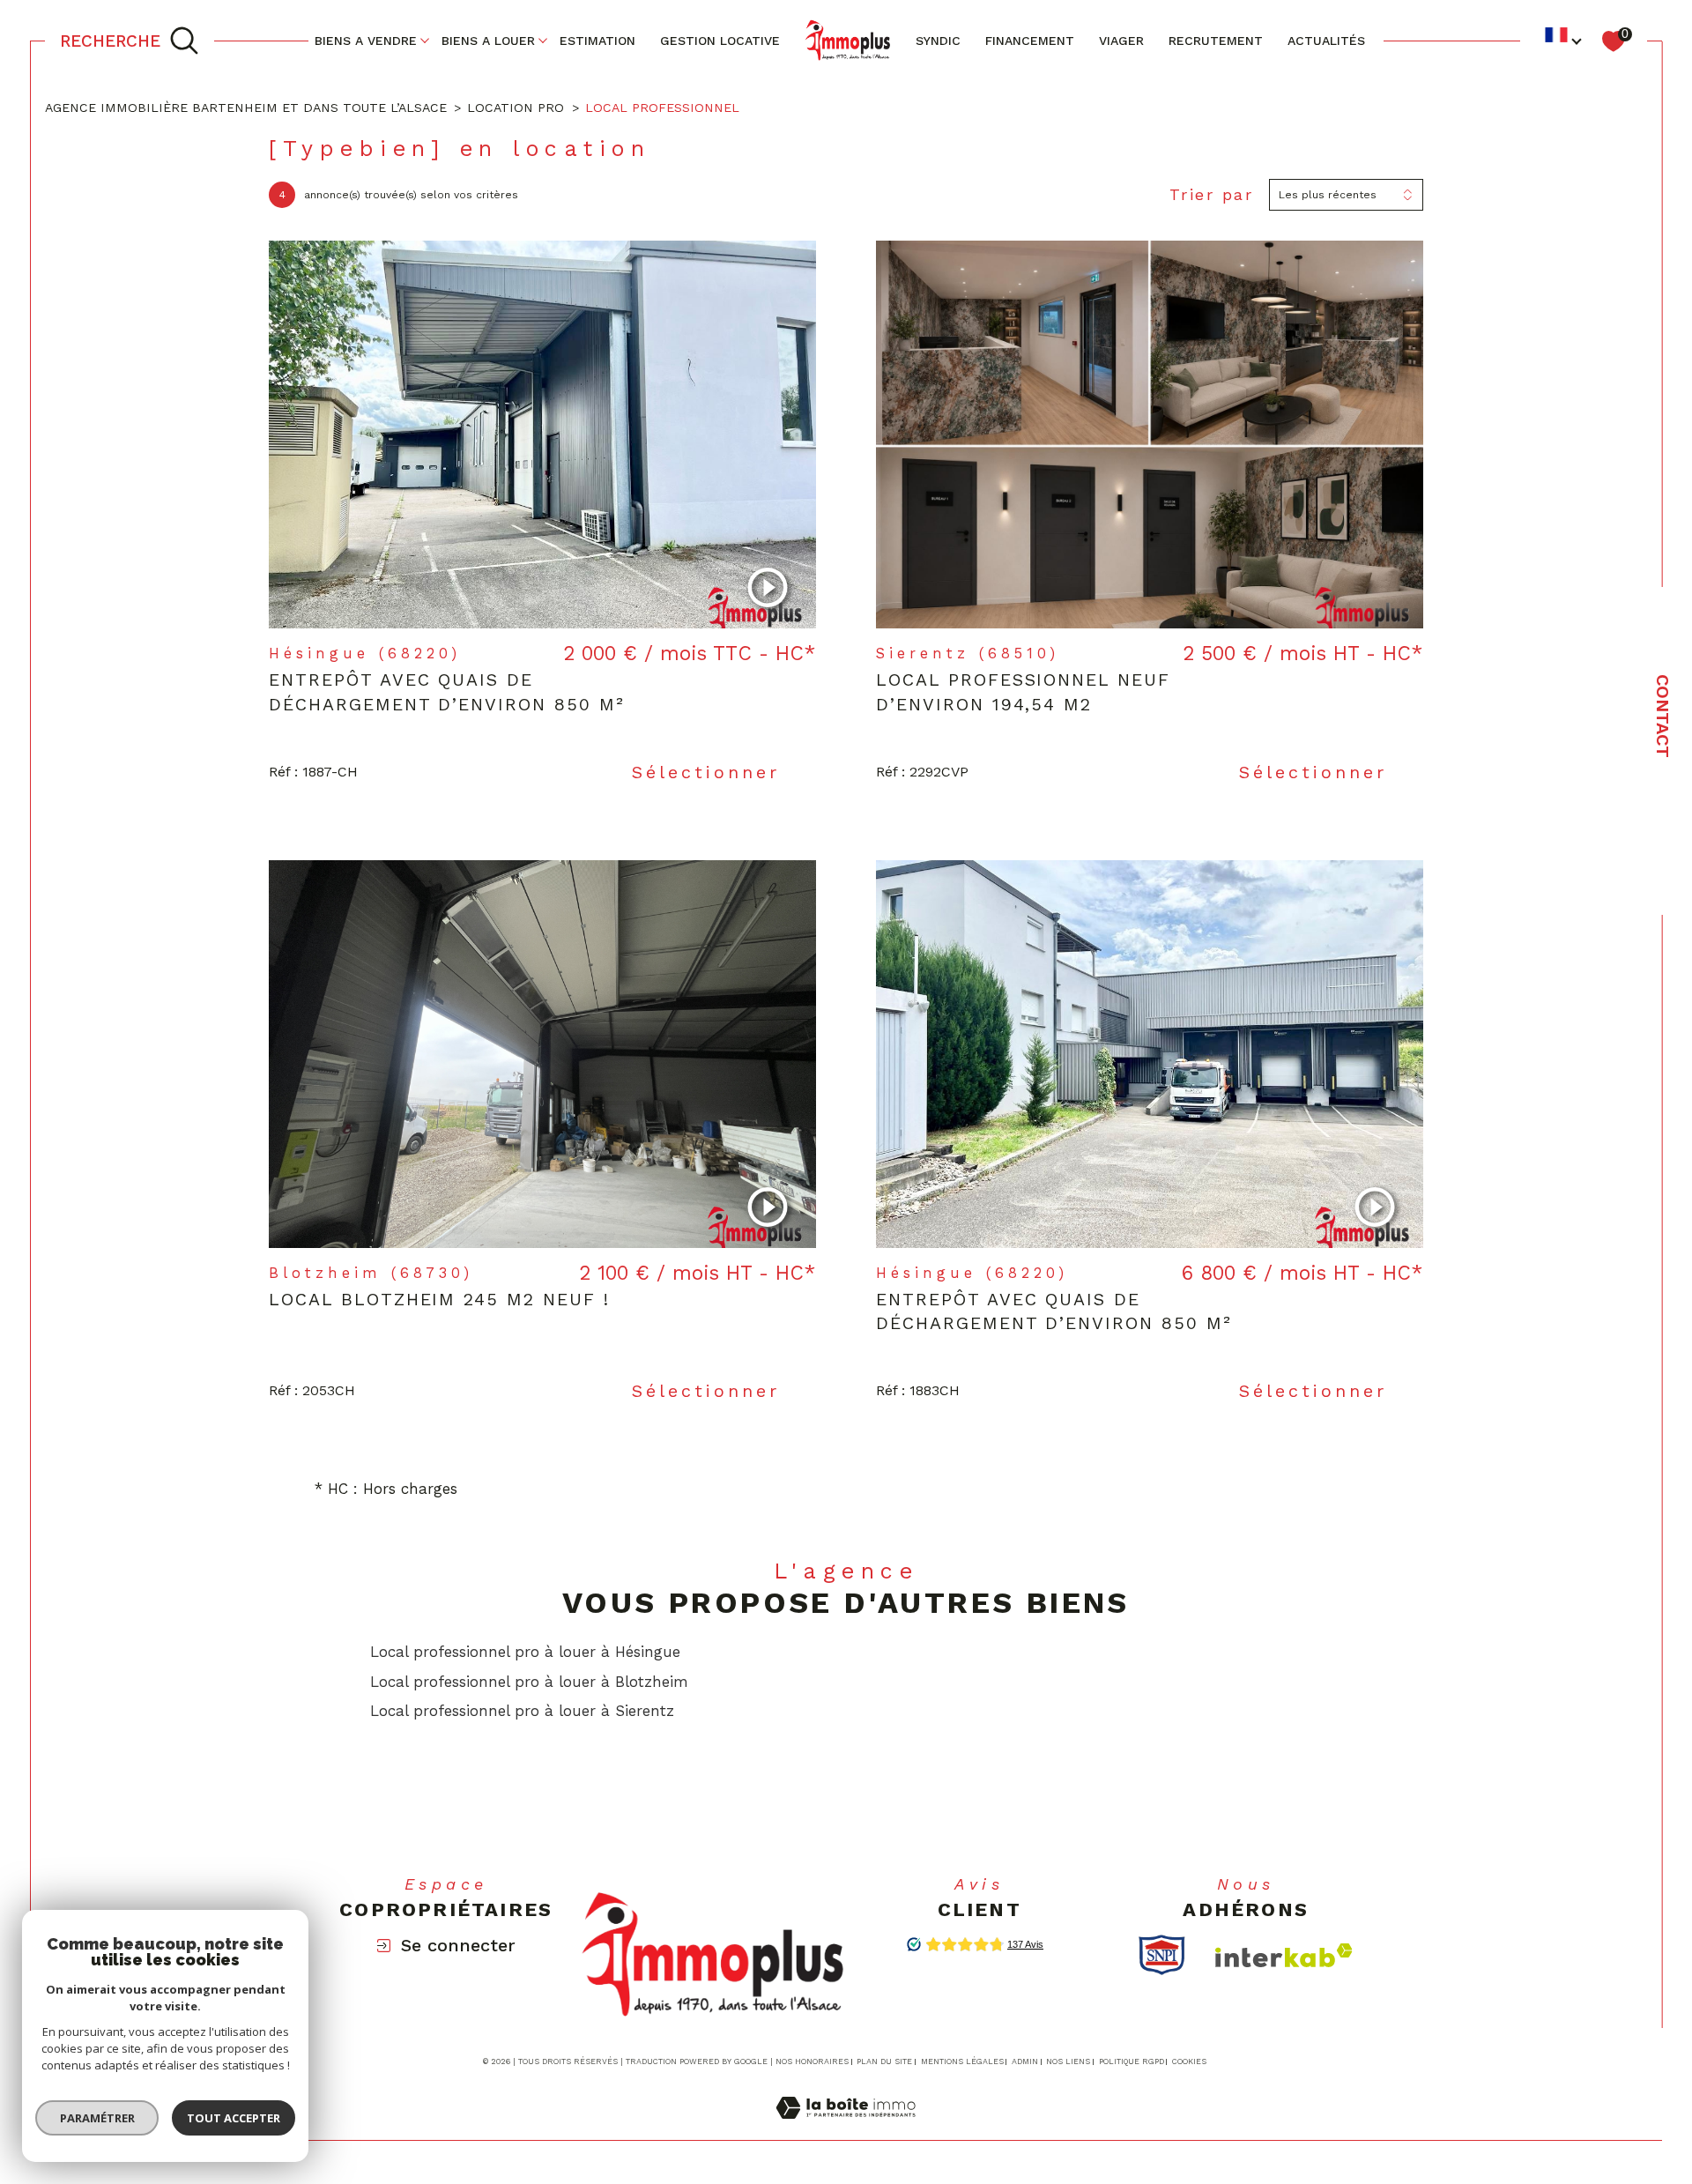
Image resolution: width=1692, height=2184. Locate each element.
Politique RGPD (1132, 2061)
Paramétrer (97, 2118)
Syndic (938, 41)
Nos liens (1068, 2061)
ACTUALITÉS (1326, 41)
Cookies (1189, 2061)
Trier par (1212, 194)
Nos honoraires (812, 2061)
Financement (1030, 41)
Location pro (516, 108)
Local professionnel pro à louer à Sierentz (522, 1711)
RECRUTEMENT (1216, 41)
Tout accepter (234, 2118)
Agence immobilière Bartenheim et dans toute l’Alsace (246, 108)
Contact (1663, 716)
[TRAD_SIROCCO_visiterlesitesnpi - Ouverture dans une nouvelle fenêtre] (1162, 1955)
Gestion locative (720, 41)
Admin (1025, 2061)
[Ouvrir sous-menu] (425, 40)
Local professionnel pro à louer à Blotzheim (529, 1682)
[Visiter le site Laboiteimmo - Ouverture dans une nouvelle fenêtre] (846, 2128)
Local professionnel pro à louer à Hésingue (525, 1652)
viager (1121, 41)
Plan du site (884, 2061)
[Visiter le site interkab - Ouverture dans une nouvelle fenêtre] (1284, 1955)
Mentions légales (962, 2061)
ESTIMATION (597, 41)
